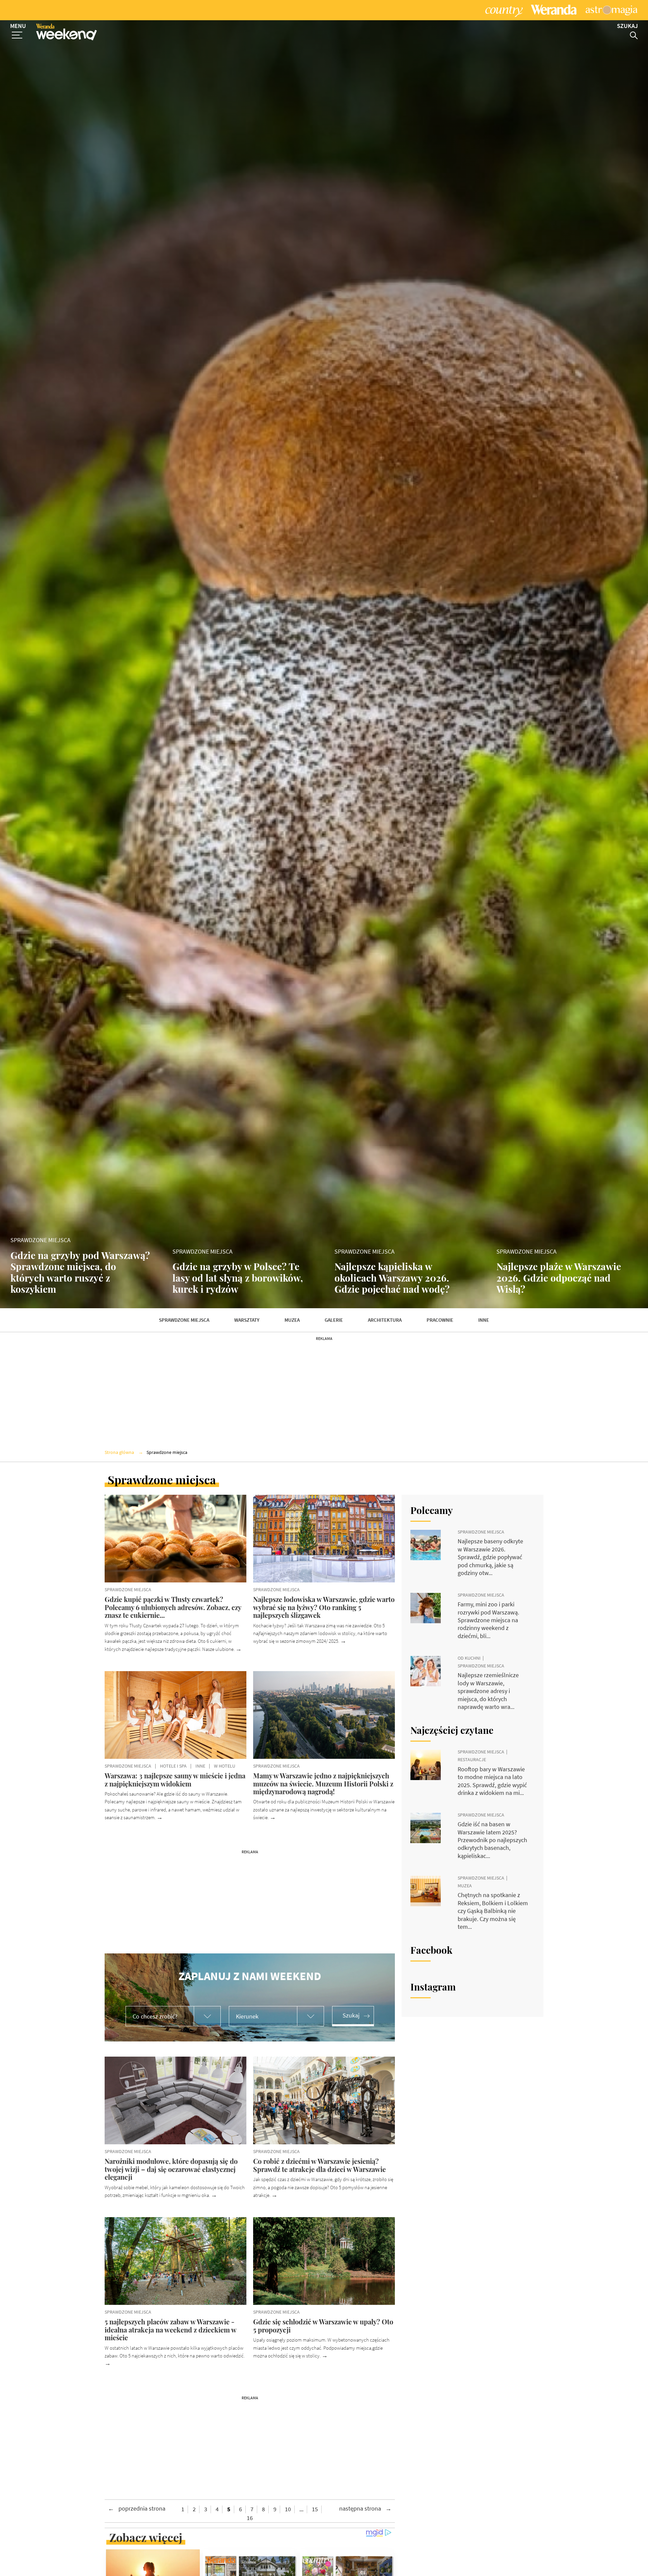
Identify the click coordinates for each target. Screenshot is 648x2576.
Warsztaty (247, 1320)
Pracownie (440, 1320)
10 (288, 2509)
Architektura (385, 1320)
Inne (484, 1320)
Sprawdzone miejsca (184, 1320)
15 (315, 2509)
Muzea (292, 1320)
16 (250, 2518)
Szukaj (351, 2015)
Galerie (334, 1320)
